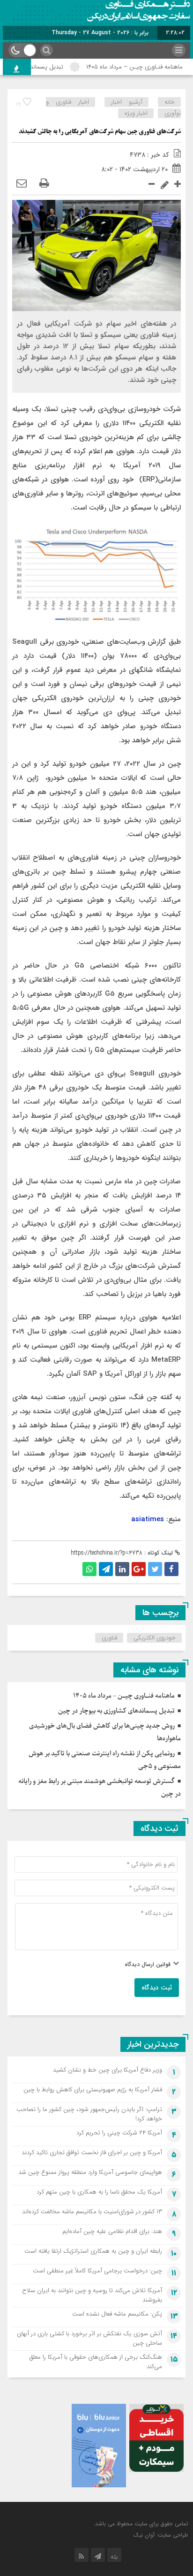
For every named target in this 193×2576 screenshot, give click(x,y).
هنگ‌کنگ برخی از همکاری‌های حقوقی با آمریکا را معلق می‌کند (96, 2362)
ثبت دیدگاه (157, 1988)
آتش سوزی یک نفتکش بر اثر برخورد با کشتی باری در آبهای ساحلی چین (89, 2338)
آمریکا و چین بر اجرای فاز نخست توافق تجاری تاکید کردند (92, 2153)
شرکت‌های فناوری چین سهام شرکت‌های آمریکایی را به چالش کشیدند (100, 132)
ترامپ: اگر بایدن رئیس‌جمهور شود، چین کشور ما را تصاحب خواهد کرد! (89, 2114)
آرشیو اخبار (127, 102)
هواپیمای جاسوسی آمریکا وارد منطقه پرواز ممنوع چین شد (90, 2172)
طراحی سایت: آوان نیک (160, 2535)
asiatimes (148, 1519)
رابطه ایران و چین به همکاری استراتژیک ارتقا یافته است (93, 2251)
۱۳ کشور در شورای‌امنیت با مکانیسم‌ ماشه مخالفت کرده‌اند (92, 2212)
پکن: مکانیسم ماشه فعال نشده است (117, 2314)
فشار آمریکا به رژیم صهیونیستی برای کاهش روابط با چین (93, 2090)
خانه (170, 102)
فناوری (109, 1638)
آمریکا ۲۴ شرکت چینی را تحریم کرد (119, 2133)
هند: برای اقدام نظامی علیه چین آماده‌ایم (112, 2231)
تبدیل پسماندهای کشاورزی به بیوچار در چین (116, 1711)
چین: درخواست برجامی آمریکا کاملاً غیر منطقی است (97, 2271)
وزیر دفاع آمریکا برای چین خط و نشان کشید (108, 2070)
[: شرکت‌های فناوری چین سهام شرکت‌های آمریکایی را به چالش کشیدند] (22, 184)
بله (114, 2557)
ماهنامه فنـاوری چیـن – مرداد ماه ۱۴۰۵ (124, 1696)
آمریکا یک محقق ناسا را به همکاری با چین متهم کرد (99, 2192)
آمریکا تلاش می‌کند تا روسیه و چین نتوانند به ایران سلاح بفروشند (92, 2295)
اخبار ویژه (136, 113)
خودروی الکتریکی (155, 1638)
